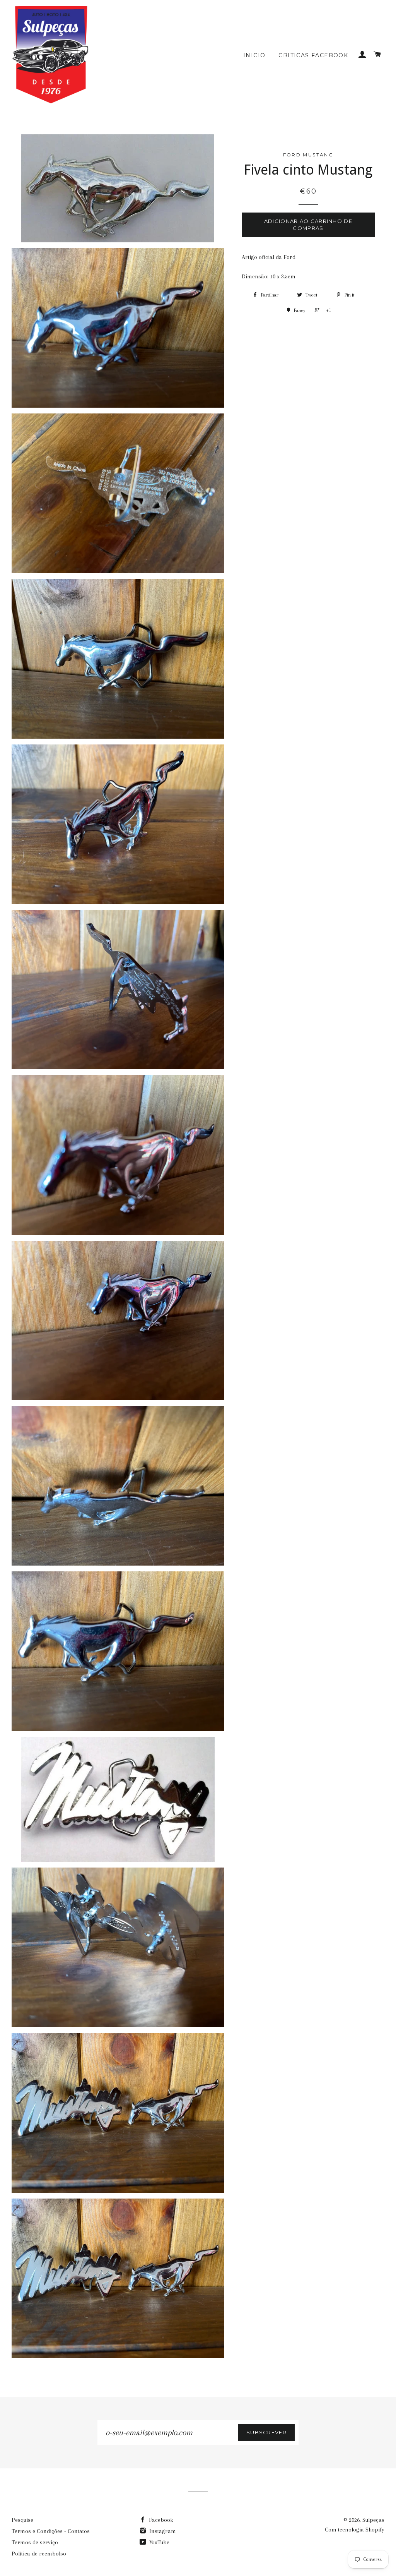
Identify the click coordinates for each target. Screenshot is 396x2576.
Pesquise (22, 2520)
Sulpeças (373, 2520)
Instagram (162, 2531)
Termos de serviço (35, 2542)
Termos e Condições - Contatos (51, 2531)
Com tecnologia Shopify (355, 2530)
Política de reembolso (39, 2554)
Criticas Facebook (313, 55)
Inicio (254, 55)
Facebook (160, 2520)
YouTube (159, 2542)
